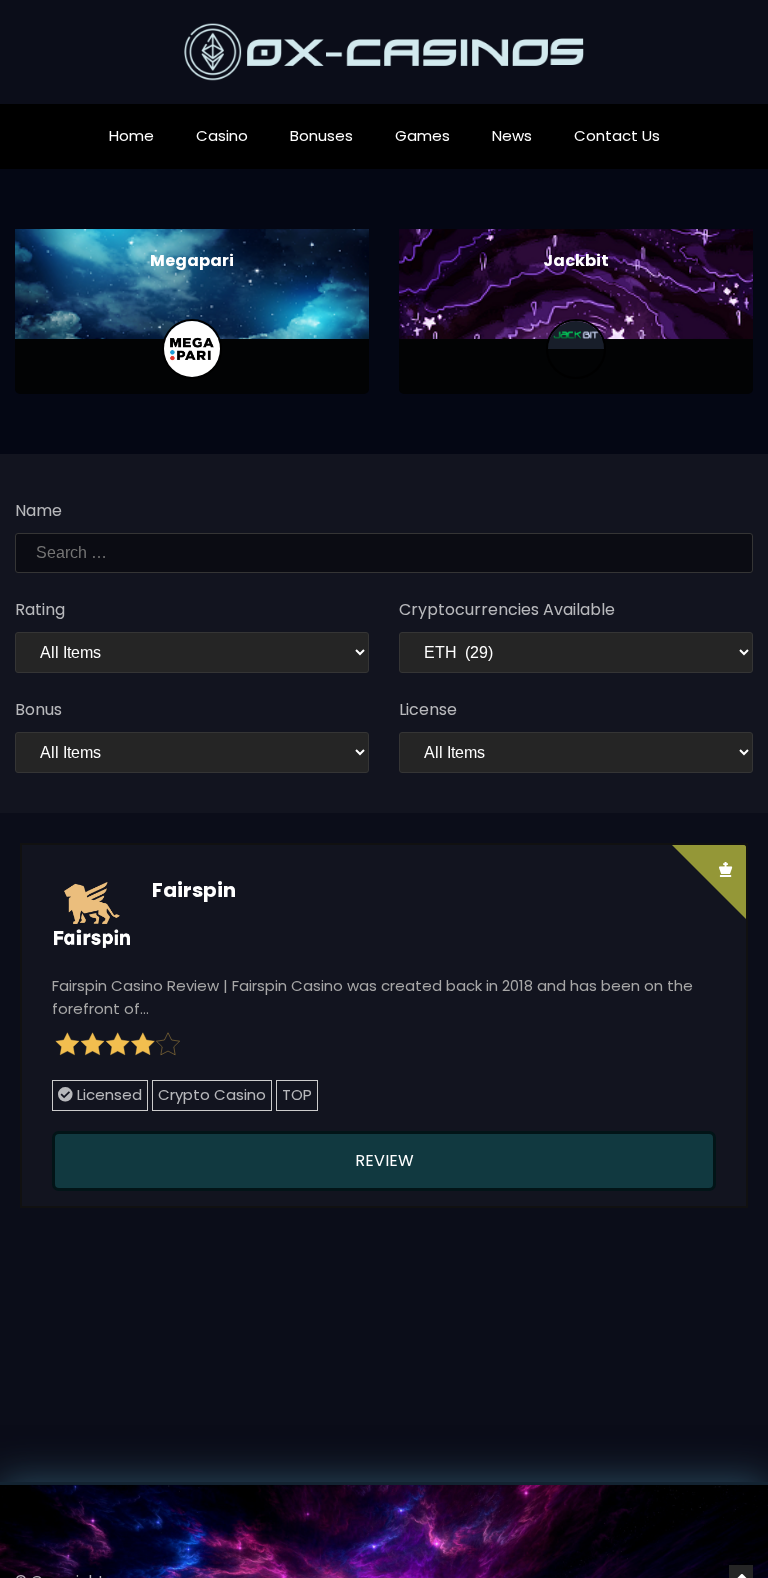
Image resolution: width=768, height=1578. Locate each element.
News (512, 135)
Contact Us (617, 135)
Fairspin (194, 890)
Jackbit (576, 260)
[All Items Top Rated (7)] (192, 652)
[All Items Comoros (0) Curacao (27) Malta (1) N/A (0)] (576, 752)
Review (384, 1160)
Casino (222, 135)
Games (422, 135)
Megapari (192, 260)
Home (131, 135)
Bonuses (321, 135)
